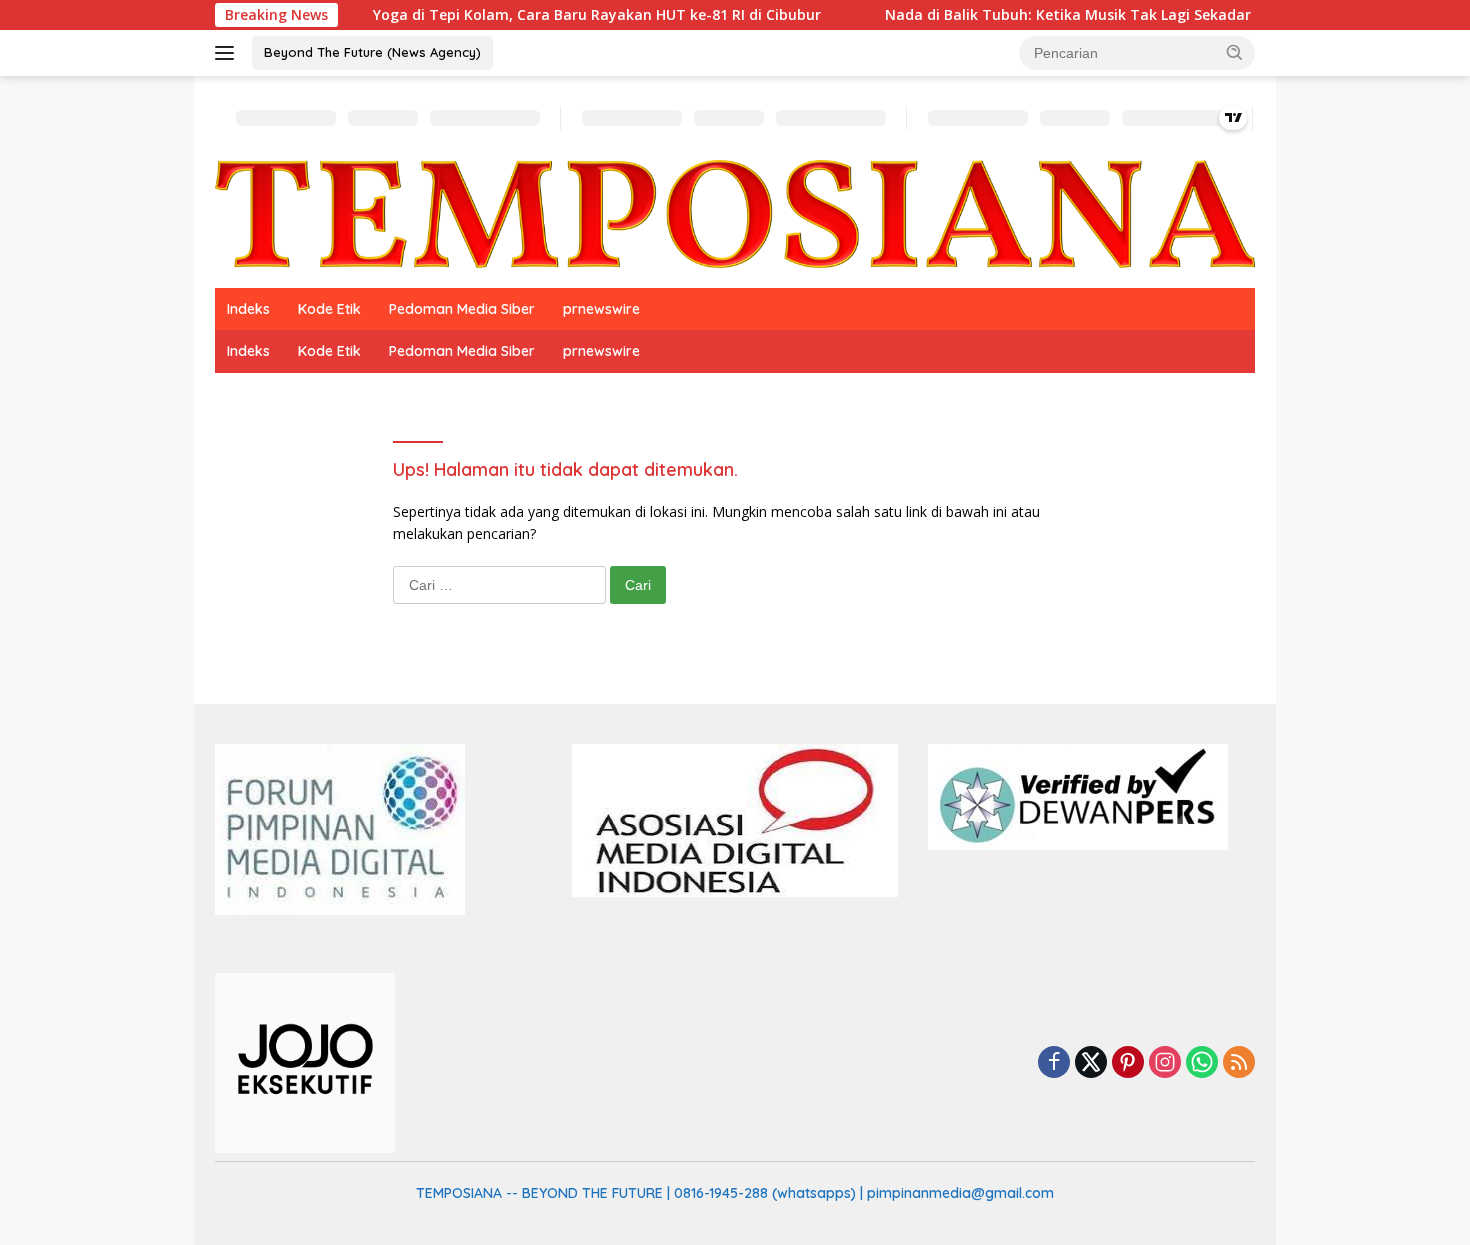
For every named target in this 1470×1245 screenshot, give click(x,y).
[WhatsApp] (1202, 1063)
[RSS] (1239, 1063)
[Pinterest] (1128, 1063)
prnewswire (601, 309)
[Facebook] (1054, 1063)
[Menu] (228, 53)
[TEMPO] (735, 212)
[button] (1235, 52)
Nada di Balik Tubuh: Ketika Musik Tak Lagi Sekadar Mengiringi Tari (1088, 15)
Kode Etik (329, 309)
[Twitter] (1091, 1063)
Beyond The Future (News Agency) (372, 52)
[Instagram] (1165, 1063)
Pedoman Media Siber (462, 309)
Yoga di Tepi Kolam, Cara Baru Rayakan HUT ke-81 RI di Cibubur (561, 15)
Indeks (248, 309)
